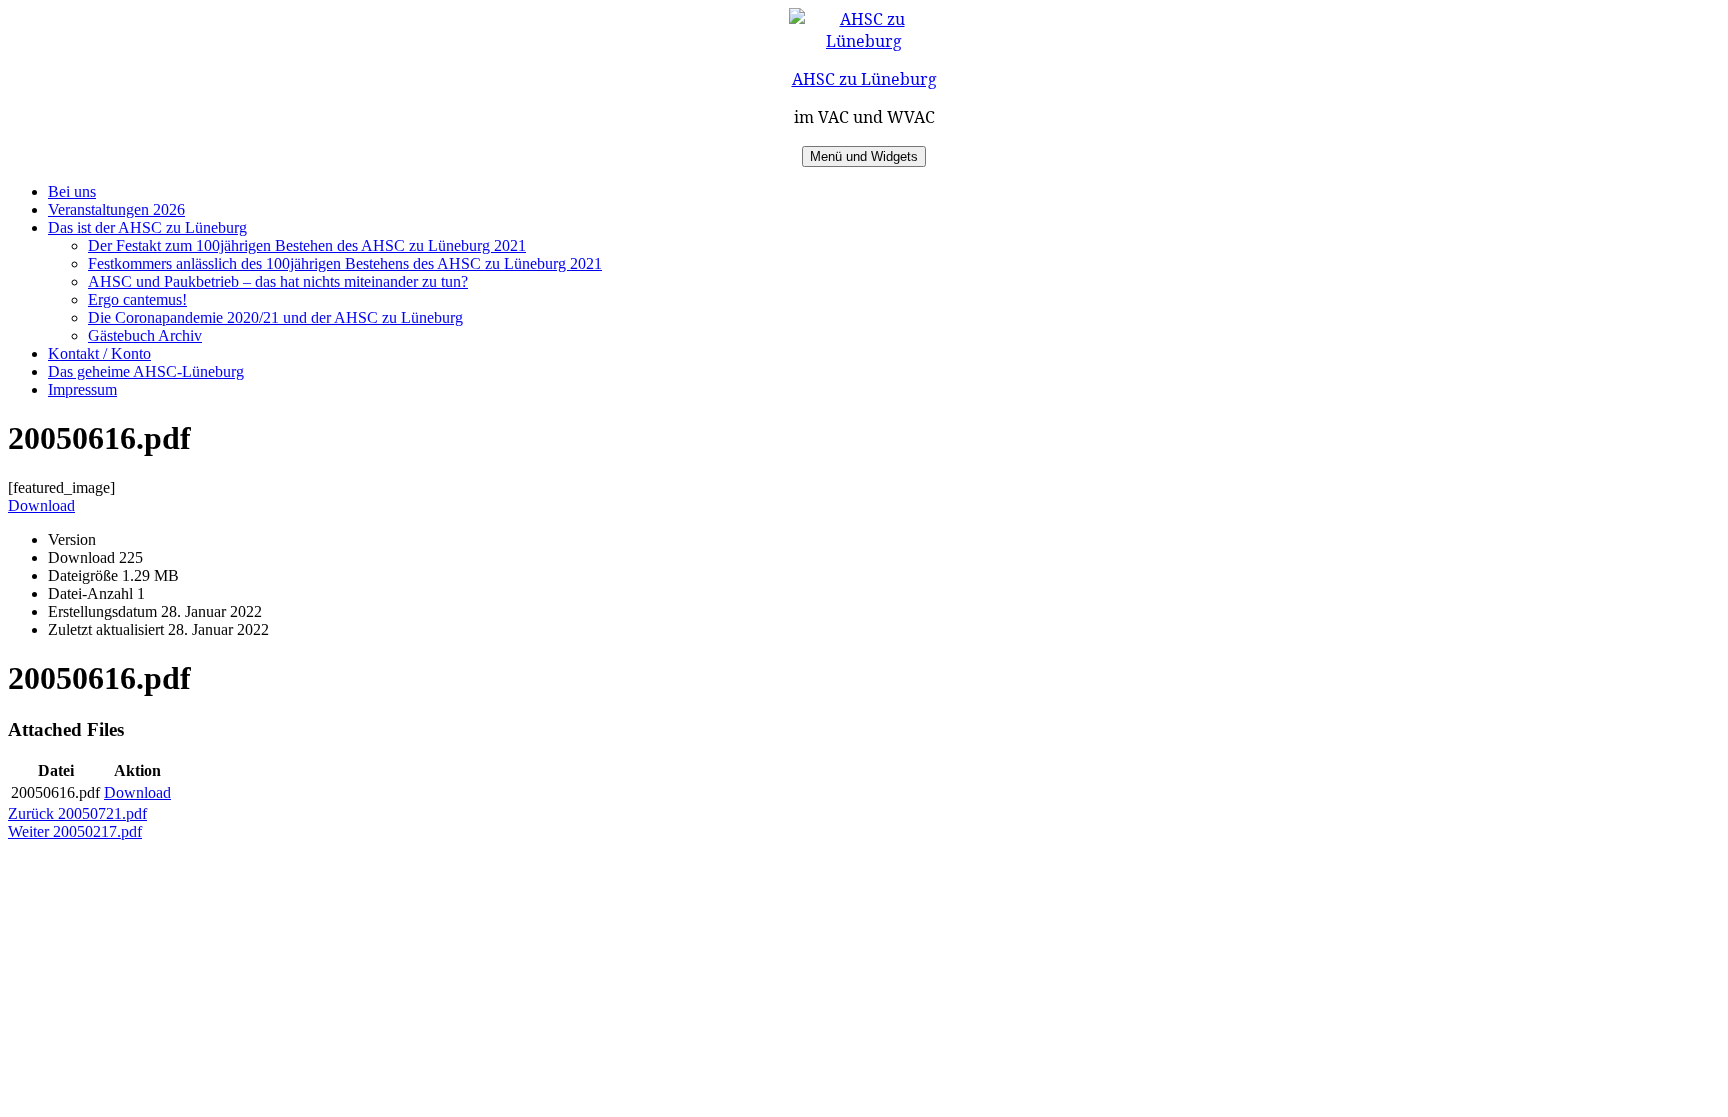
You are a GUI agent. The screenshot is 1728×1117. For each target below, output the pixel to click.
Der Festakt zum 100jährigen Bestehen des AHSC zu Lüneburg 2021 (307, 245)
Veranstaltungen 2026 (116, 209)
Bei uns (72, 191)
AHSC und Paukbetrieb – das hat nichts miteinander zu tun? (278, 281)
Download (41, 505)
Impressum (82, 389)
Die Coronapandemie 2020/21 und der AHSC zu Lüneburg (275, 317)
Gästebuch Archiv (145, 335)
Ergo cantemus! (137, 299)
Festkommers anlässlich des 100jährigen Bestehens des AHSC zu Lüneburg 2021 (345, 263)
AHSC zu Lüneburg (864, 79)
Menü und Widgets (864, 156)
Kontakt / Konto (99, 353)
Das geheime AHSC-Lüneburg (146, 371)
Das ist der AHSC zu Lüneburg (147, 227)
